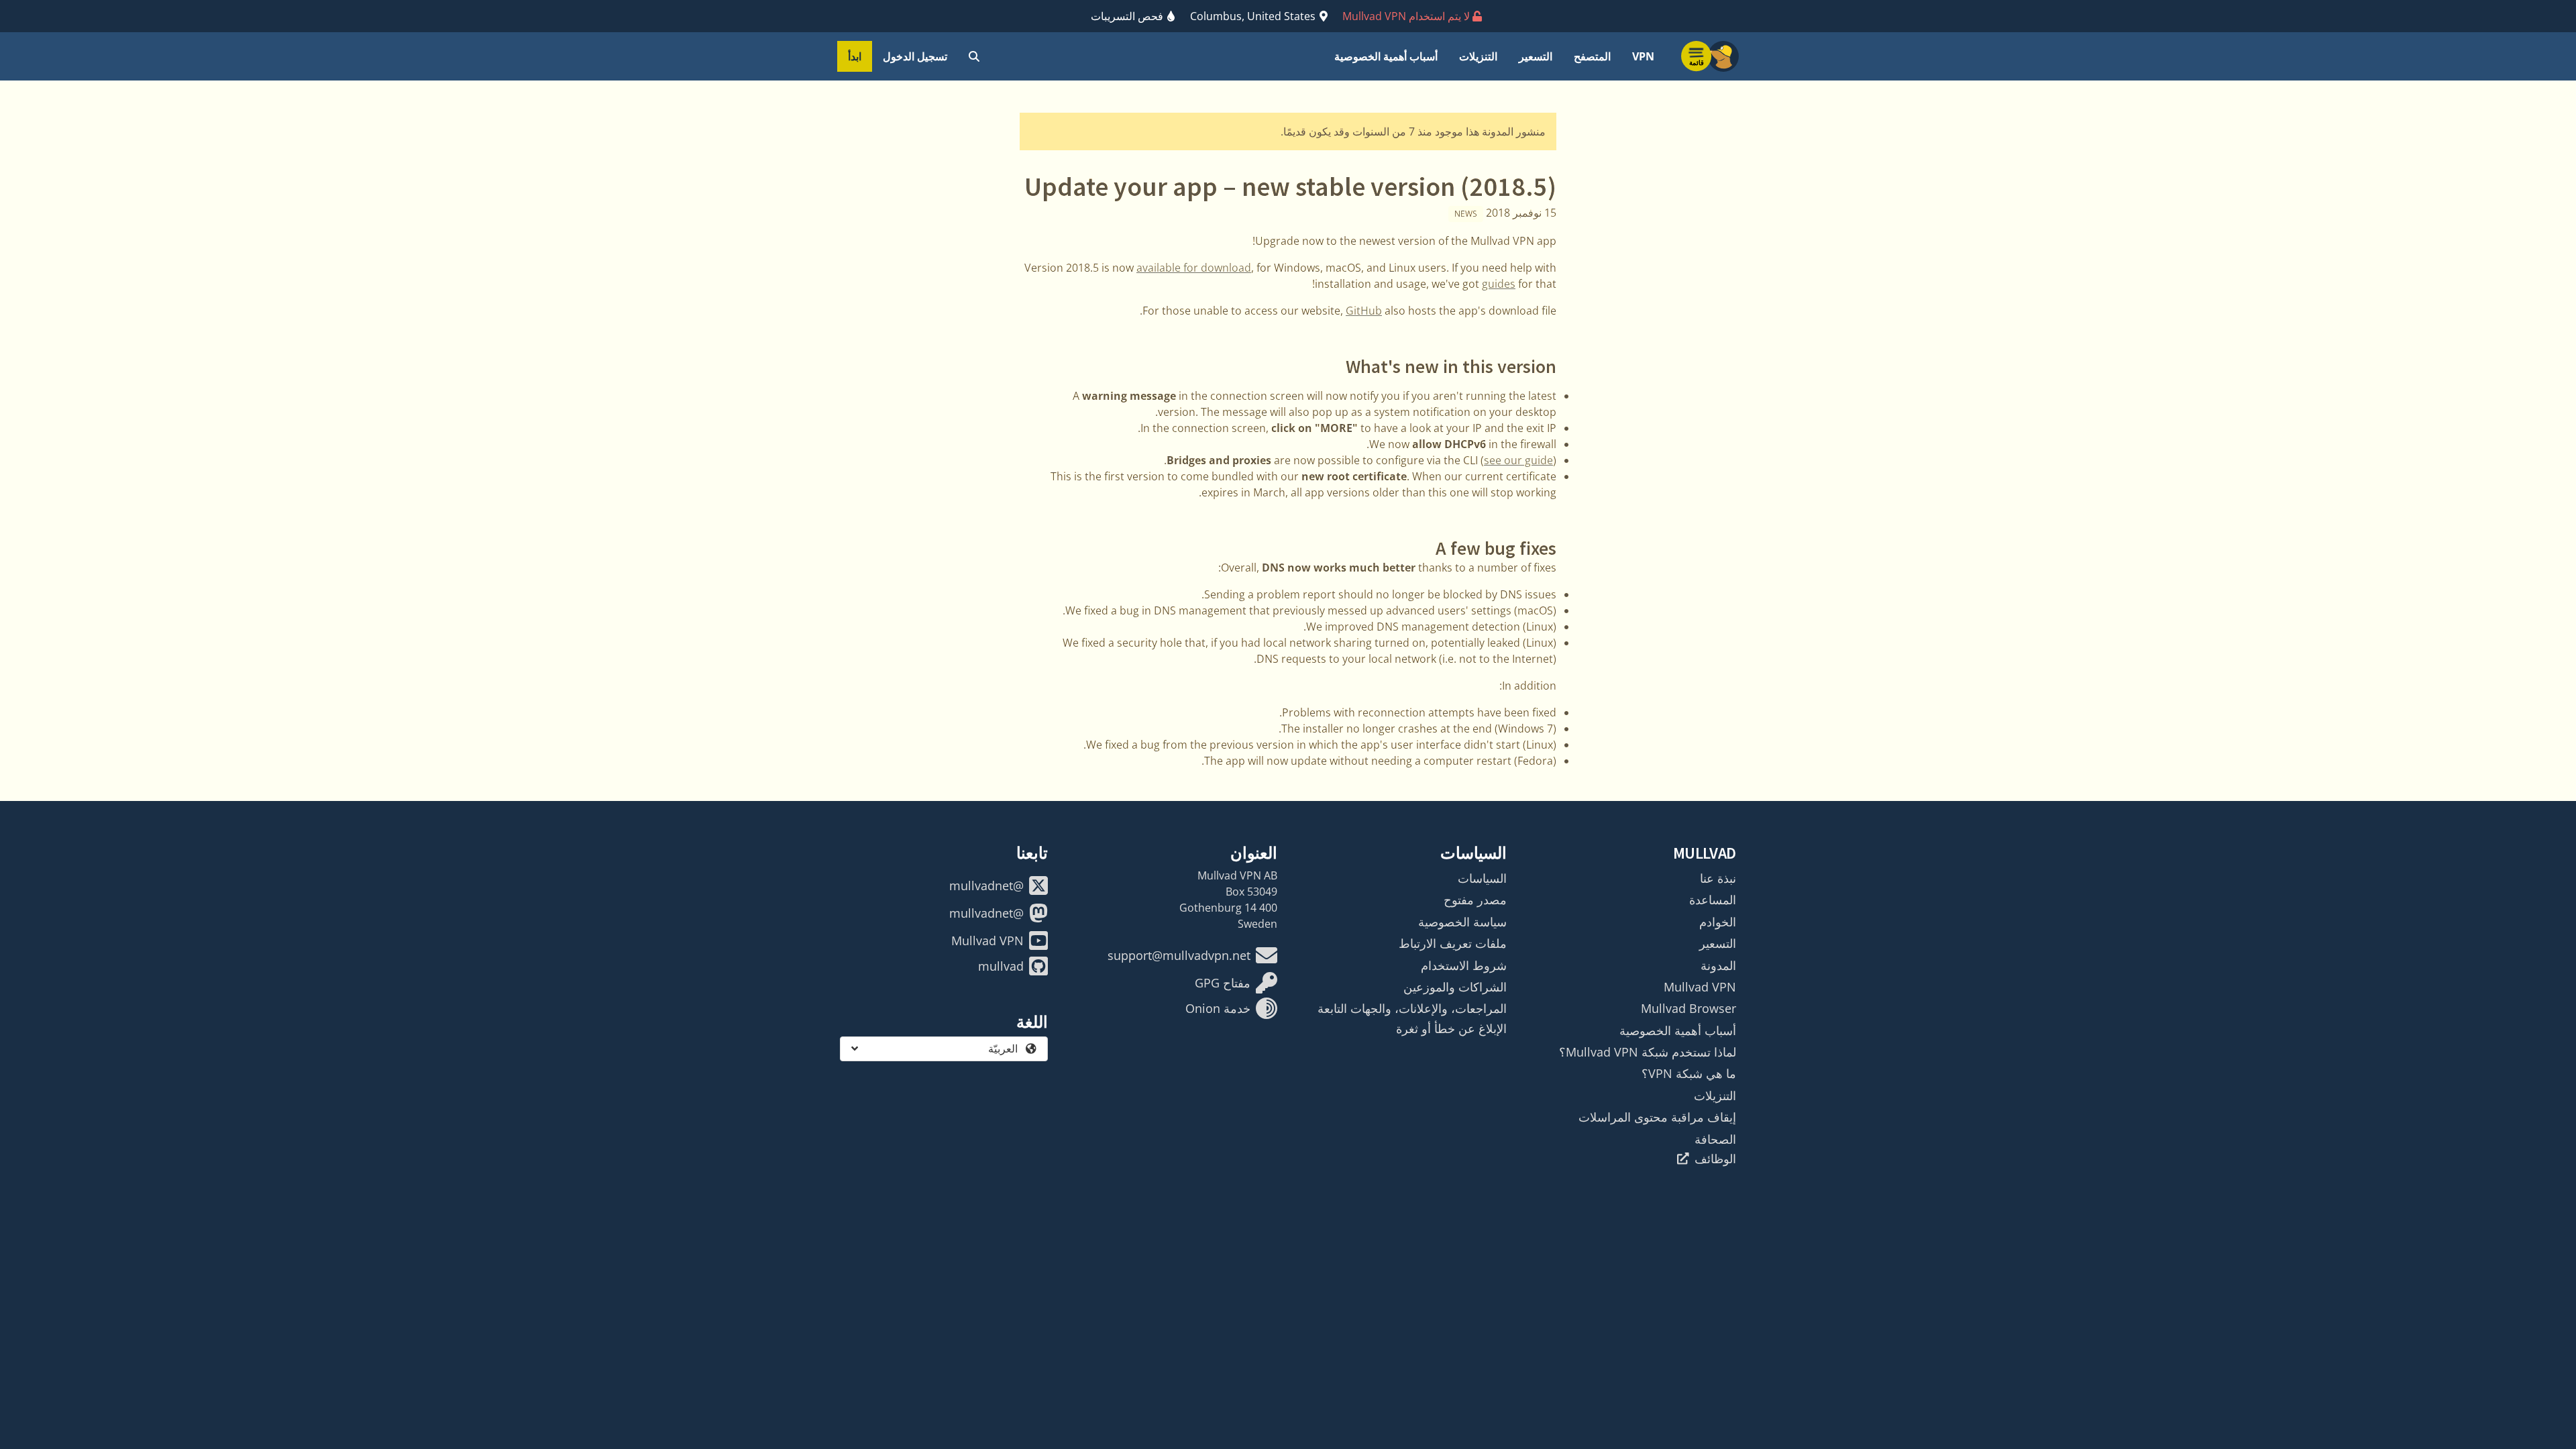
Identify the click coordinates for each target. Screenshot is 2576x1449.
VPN (1643, 56)
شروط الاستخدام (1464, 965)
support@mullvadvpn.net (1179, 955)
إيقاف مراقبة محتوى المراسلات (1657, 1117)
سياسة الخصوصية (1462, 922)
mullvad (1001, 966)
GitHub (1364, 311)
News (1466, 214)
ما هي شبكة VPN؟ (1689, 1073)
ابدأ (855, 56)
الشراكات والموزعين (1455, 987)
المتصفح (1592, 56)
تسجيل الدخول (915, 56)
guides (1499, 284)
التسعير (1536, 56)
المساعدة (1713, 900)
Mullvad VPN (1700, 987)
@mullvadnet (986, 885)
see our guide (1518, 460)
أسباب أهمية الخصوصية (1386, 56)
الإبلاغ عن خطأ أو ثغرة (1451, 1028)
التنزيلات (1478, 56)
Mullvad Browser (1688, 1008)
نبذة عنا (1718, 878)
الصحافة (1715, 1139)
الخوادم (1718, 922)
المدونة (1718, 965)
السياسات (1482, 878)
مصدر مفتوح (1475, 900)
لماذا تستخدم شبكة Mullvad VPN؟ (1648, 1052)
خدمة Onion (1218, 1008)
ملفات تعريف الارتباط (1453, 943)
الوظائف (1715, 1159)
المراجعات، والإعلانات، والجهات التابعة (1412, 1008)
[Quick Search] (974, 56)
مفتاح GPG (1223, 983)
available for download (1194, 268)
